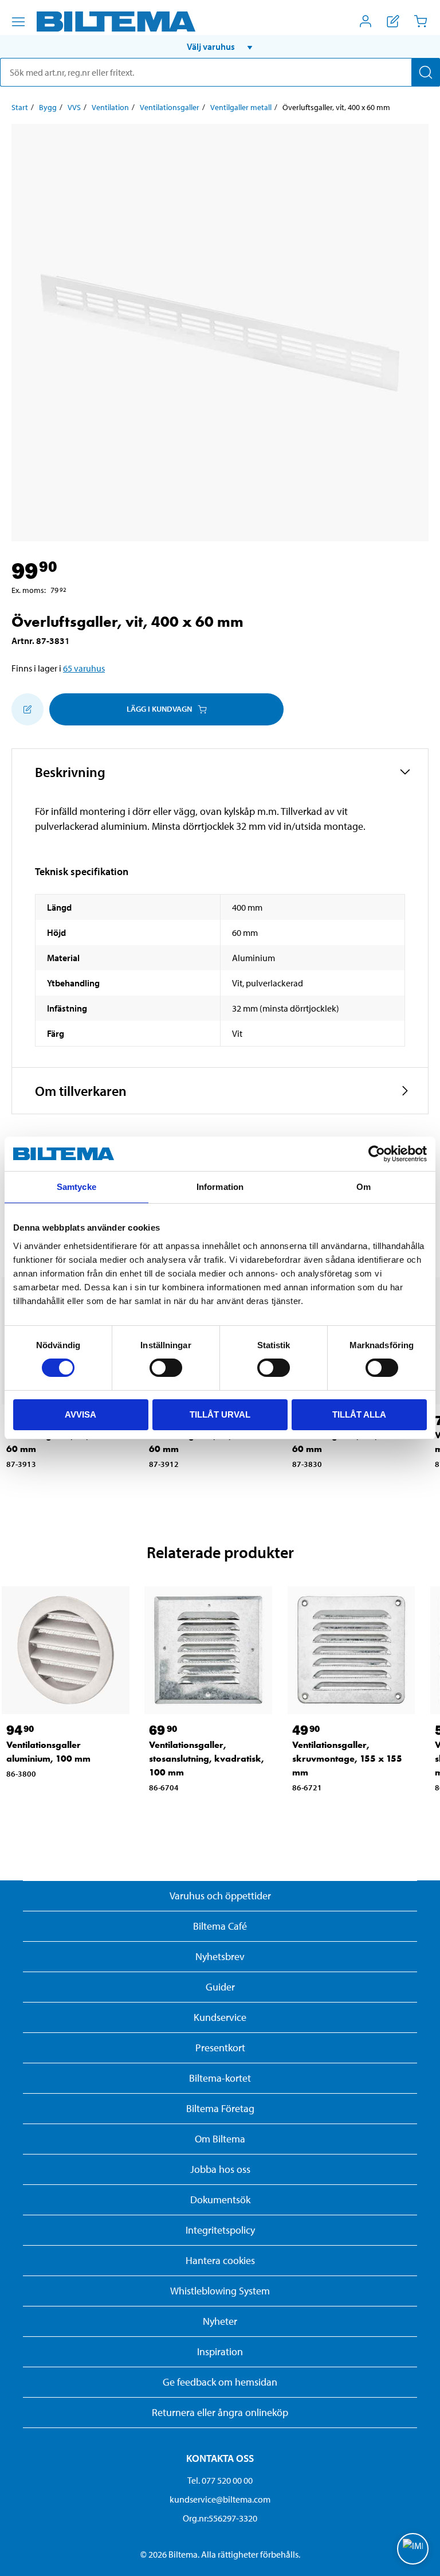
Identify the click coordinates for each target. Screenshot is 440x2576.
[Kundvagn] (421, 21)
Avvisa (80, 1414)
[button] (220, 46)
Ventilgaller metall (241, 107)
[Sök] (426, 72)
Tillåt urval (220, 1414)
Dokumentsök (220, 2200)
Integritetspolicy (220, 2230)
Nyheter (220, 2321)
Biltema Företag (220, 2108)
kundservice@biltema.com (220, 2499)
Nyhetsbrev (220, 1956)
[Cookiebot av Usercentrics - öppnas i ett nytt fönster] (377, 1154)
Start (20, 107)
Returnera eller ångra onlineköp (220, 2412)
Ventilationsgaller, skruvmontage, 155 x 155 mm (347, 1759)
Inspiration (220, 2351)
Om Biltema (220, 2139)
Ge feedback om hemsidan (220, 2382)
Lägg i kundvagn (159, 709)
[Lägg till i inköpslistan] (27, 709)
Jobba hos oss (220, 2169)
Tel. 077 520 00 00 (220, 2480)
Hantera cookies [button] (220, 2260)
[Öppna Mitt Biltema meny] (366, 21)
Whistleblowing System (220, 2291)
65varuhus (84, 668)
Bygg (48, 107)
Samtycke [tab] (76, 1187)
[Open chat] (413, 2549)
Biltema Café (220, 1926)
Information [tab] (220, 1187)
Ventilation (110, 107)
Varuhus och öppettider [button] (220, 1896)
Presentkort (220, 2048)
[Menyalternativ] (18, 22)
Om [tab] (364, 1187)
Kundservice (220, 2017)
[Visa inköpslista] (393, 21)
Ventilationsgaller (170, 107)
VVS (74, 107)
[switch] (166, 1368)
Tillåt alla (359, 1414)
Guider (220, 1987)
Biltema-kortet (220, 2078)
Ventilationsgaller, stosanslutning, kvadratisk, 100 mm (207, 1759)
